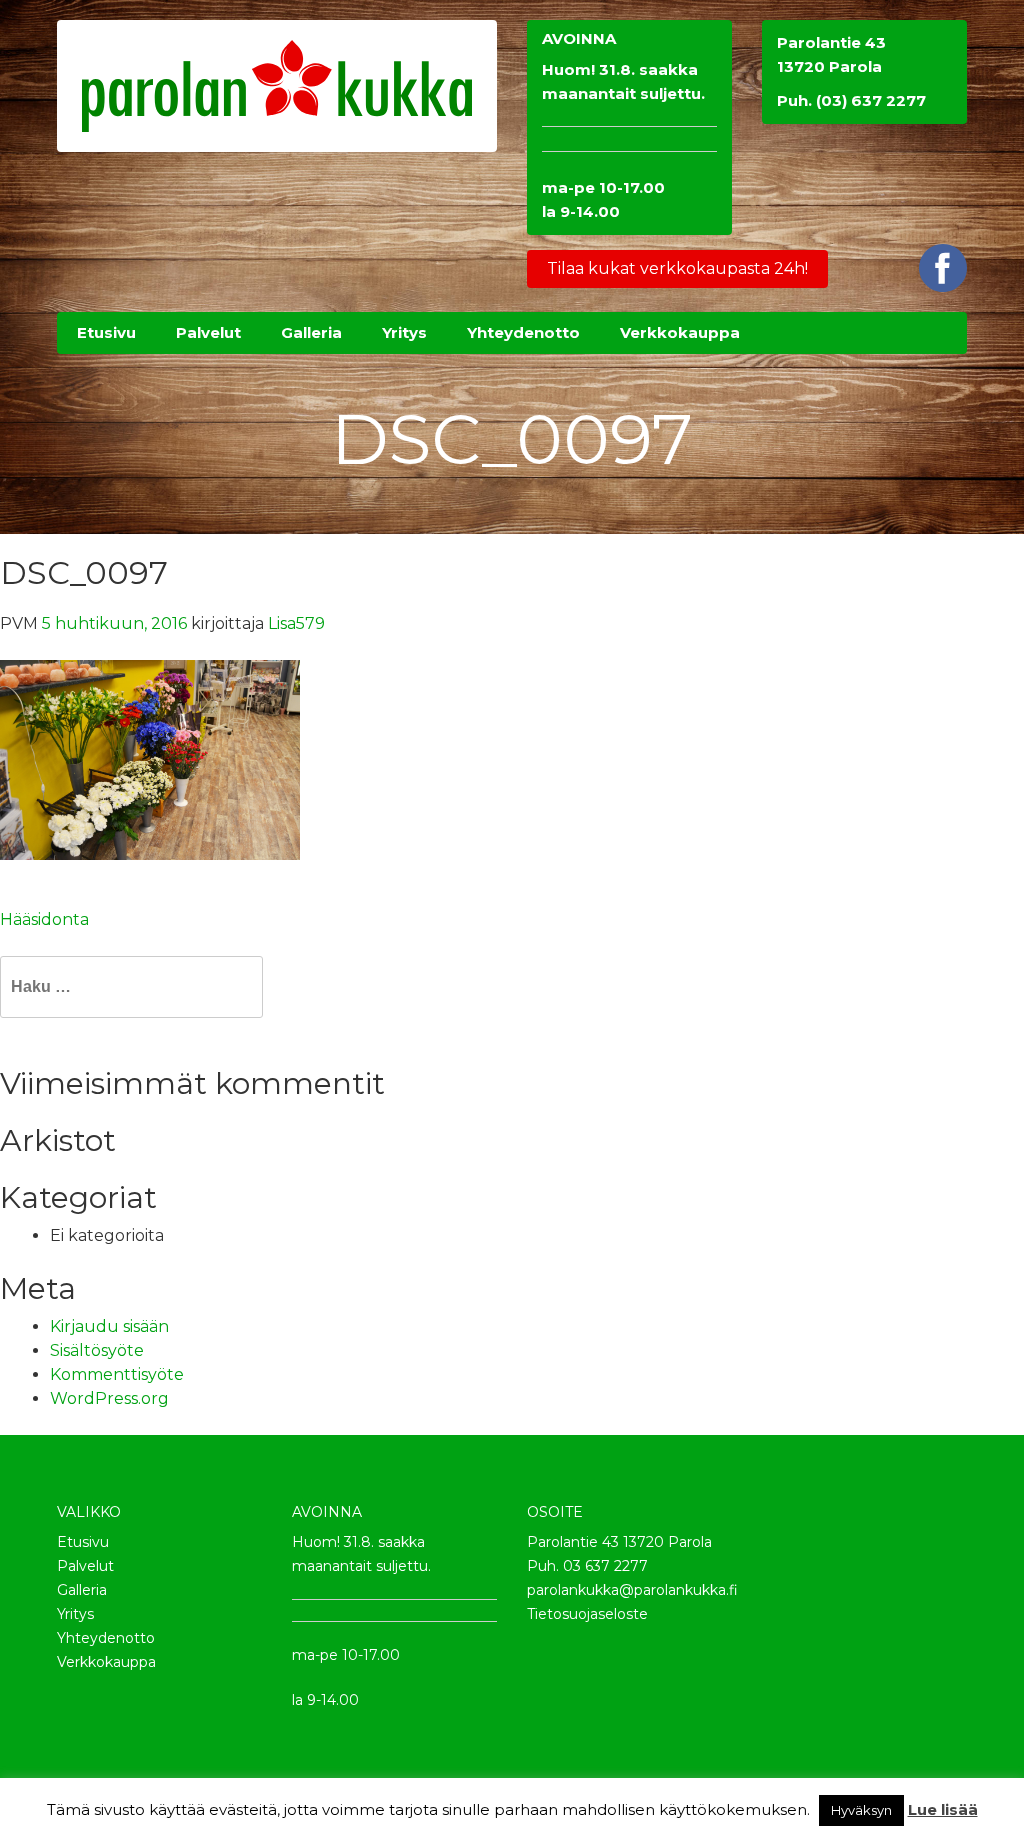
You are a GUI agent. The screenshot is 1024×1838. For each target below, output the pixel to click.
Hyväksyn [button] (861, 1810)
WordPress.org (109, 1398)
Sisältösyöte (97, 1350)
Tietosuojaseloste (587, 1614)
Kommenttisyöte (117, 1374)
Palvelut (85, 1566)
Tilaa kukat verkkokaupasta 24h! (677, 268)
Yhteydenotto (106, 1638)
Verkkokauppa (106, 1662)
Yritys (75, 1614)
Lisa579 (296, 623)
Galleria (82, 1590)
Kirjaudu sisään (109, 1326)
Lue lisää (943, 1809)
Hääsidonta (44, 919)
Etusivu (83, 1542)
